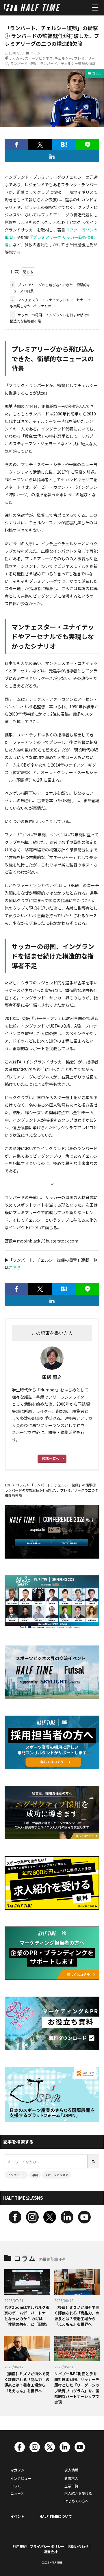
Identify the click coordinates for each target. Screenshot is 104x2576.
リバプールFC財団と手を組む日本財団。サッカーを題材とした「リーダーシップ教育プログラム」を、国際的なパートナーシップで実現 (77, 2388)
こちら (15, 1267)
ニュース (17, 2493)
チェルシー (63, 58)
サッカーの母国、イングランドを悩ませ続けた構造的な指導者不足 (50, 318)
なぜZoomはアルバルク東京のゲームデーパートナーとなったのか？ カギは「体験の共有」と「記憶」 (27, 2316)
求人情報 (71, 2470)
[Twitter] (40, 145)
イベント (17, 2516)
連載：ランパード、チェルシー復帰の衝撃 (62, 63)
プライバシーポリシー (47, 2546)
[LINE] (88, 145)
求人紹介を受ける (78, 2493)
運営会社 (51, 2552)
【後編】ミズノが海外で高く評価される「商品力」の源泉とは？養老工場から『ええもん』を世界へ (77, 2316)
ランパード (19, 63)
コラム (35, 53)
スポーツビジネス (39, 58)
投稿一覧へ (51, 1458)
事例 (35, 2175)
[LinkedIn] (52, 156)
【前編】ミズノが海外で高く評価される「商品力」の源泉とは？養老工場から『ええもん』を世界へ (27, 2382)
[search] (94, 2161)
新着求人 (71, 2478)
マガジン (17, 2470)
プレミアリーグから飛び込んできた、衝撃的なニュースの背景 (50, 288)
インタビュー (16, 2175)
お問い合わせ (78, 2546)
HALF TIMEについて (56, 2516)
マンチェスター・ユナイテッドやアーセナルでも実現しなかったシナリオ (50, 303)
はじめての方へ (77, 2501)
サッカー (16, 58)
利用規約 (20, 2546)
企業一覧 (71, 2486)
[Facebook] (16, 145)
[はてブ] (64, 145)
